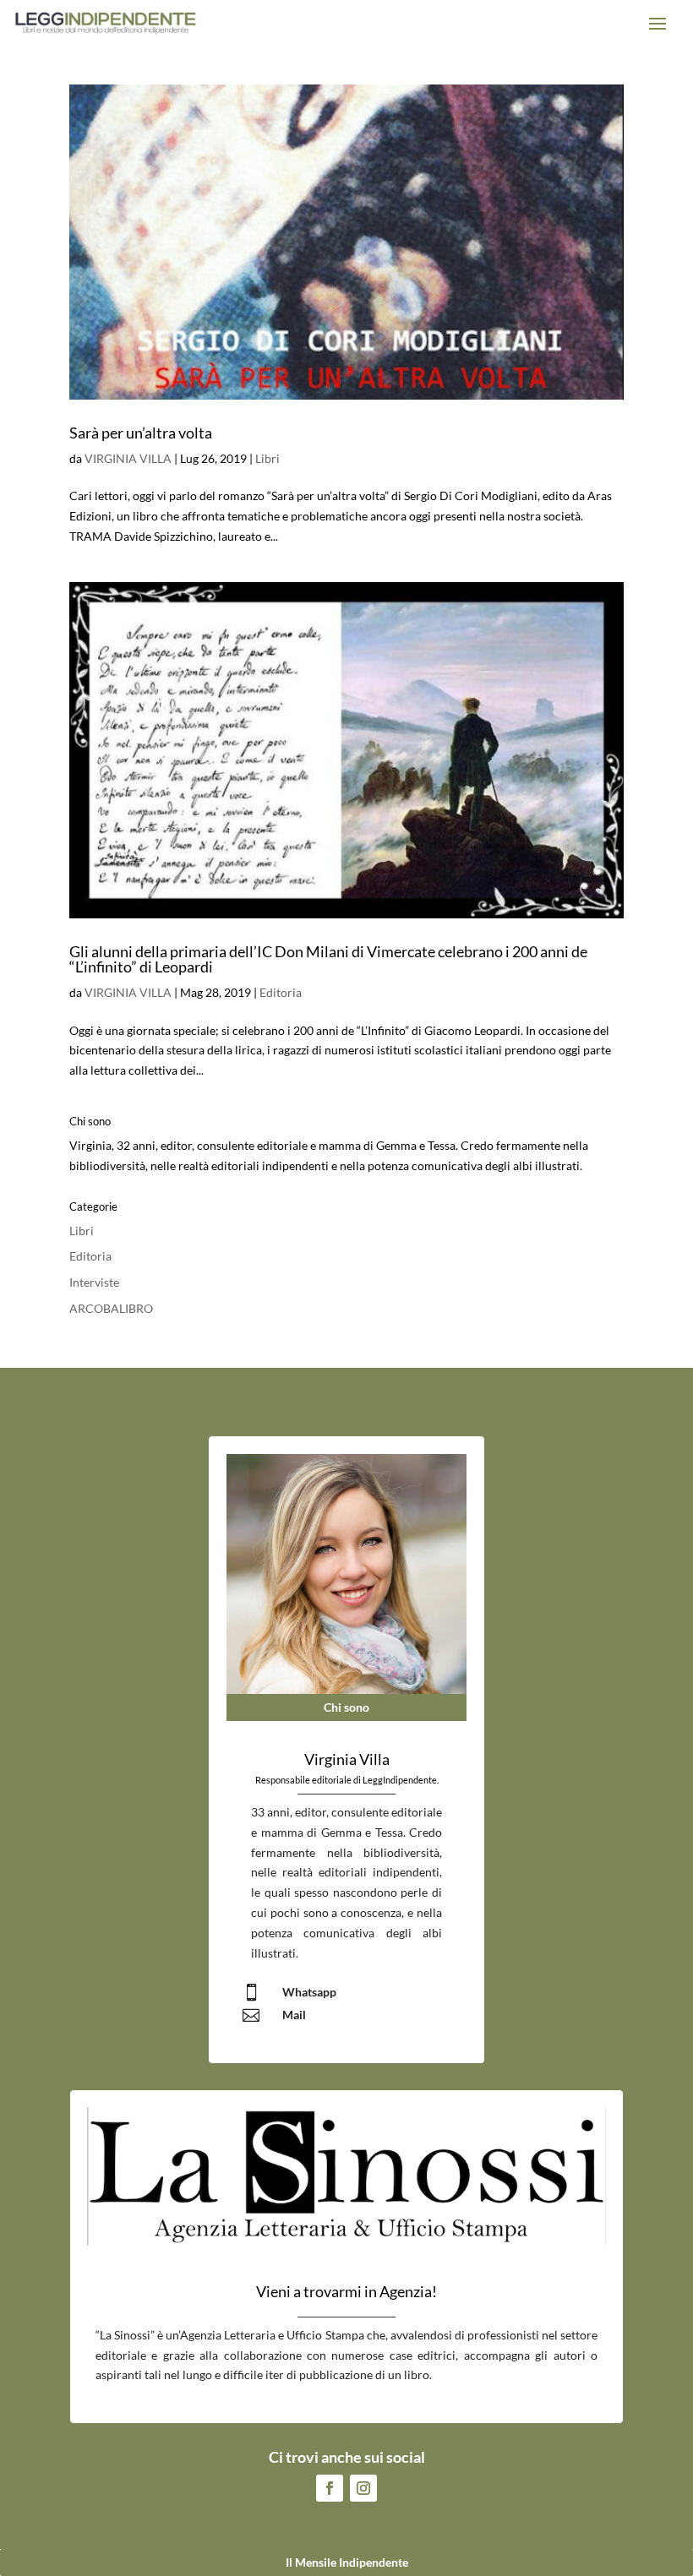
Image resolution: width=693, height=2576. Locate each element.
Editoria (281, 992)
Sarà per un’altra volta (141, 433)
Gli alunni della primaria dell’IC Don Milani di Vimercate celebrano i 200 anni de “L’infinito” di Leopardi (328, 959)
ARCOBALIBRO (111, 1308)
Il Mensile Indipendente (347, 2562)
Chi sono (346, 1707)
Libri (267, 458)
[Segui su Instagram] (363, 2488)
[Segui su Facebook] (330, 2488)
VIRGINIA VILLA (128, 458)
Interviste (94, 1282)
